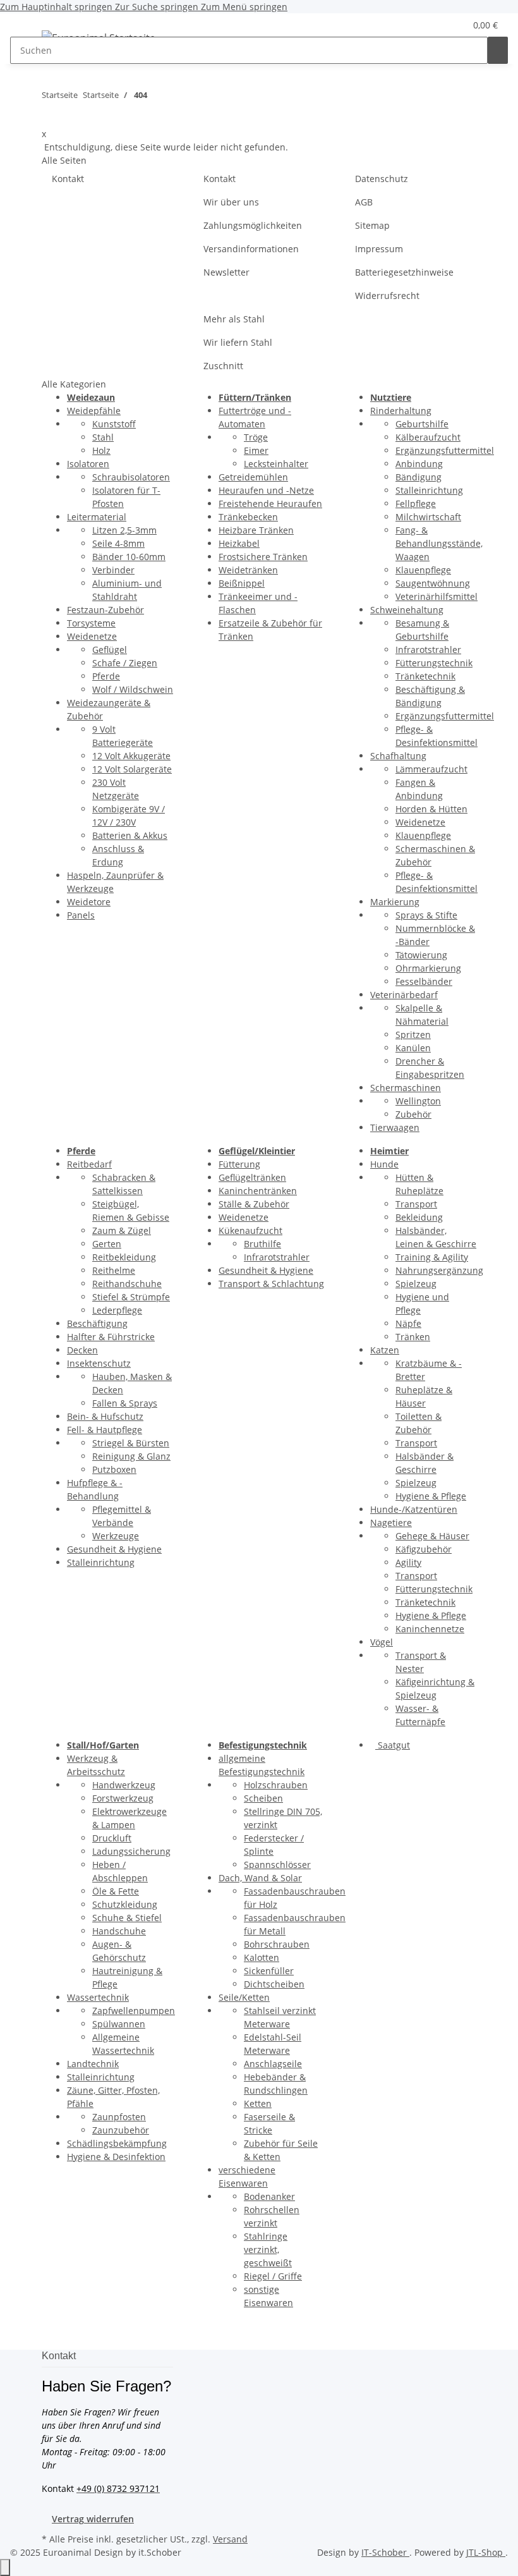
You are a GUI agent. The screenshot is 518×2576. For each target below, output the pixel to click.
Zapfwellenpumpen (134, 2011)
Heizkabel (239, 543)
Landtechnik (93, 2064)
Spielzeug (416, 1284)
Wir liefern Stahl (238, 342)
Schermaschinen (406, 1088)
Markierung (395, 902)
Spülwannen (119, 2024)
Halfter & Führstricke (111, 1337)
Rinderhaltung (401, 411)
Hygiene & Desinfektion (116, 2157)
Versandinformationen (251, 249)
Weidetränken (248, 570)
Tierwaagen (395, 1127)
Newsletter (226, 272)
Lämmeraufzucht (431, 769)
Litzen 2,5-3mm (124, 530)
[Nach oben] (5, 2567)
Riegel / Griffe (273, 2276)
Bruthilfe (262, 1244)
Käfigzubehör (424, 1549)
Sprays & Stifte (426, 915)
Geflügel (110, 650)
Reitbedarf (89, 1164)
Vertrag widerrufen (93, 2519)
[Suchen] (498, 50)
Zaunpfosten (119, 2117)
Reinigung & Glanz (131, 1456)
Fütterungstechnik (434, 663)
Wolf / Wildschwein (133, 689)
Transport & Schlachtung (271, 1284)
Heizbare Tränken (256, 530)
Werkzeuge (116, 1536)
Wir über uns (231, 202)
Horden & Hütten (431, 809)
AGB (364, 202)
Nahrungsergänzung (439, 1270)
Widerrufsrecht (387, 296)
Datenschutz (382, 179)
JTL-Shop (486, 2552)
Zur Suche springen (158, 7)
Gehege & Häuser (432, 1536)
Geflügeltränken (252, 1177)
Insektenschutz (99, 1363)
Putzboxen (114, 1469)
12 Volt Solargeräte (132, 769)
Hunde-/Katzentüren (414, 1509)
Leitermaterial (97, 517)
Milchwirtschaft (428, 517)
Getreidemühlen (253, 477)
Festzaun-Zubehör (105, 610)
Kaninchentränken (258, 1191)
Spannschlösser (277, 1865)
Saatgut (393, 1745)
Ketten (258, 2103)
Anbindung (419, 464)
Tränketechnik (425, 676)
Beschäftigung (97, 1323)
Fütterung (239, 1164)
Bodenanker (269, 2196)
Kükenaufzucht (250, 1230)
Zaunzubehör (121, 2130)
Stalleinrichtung (429, 490)
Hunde (384, 1164)
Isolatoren (88, 464)
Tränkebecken (248, 517)
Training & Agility (432, 1257)
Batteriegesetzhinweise (404, 272)
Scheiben (263, 1798)
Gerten (107, 1244)
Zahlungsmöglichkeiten (253, 225)
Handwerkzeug (124, 1785)
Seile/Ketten (244, 1997)
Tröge (256, 437)
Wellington (418, 1101)
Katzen (385, 1350)
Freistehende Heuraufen (270, 504)
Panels (81, 915)
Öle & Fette (116, 1891)
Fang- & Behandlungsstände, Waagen (439, 543)
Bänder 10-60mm (129, 557)
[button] (430, 25)
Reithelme (114, 1270)
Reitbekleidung (124, 1257)
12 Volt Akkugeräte (131, 756)
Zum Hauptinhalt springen (57, 7)
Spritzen (413, 1035)
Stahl (103, 437)
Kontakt (68, 179)
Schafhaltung (398, 756)
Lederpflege (117, 1310)
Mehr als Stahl (234, 319)
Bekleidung (419, 1217)
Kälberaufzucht (428, 437)
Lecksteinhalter (276, 464)
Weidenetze (92, 636)
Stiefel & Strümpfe (131, 1297)
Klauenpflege (423, 570)
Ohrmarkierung (428, 968)
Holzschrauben (276, 1785)
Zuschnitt (223, 366)
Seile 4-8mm (118, 543)
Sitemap (372, 225)
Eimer (256, 450)
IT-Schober (385, 2552)
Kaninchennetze (430, 1629)
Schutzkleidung (125, 1904)
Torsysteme (91, 623)
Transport (416, 1204)
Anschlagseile (273, 2064)
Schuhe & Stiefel (127, 1918)
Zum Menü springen (244, 7)
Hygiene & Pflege (431, 1496)
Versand (230, 2539)
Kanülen (413, 1048)
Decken (82, 1350)
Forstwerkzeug (123, 1798)
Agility (408, 1562)
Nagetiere (391, 1523)
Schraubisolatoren (131, 477)
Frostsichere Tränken (263, 557)
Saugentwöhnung (433, 583)
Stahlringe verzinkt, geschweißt (268, 2249)
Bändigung (419, 477)
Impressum (379, 249)
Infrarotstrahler (428, 650)
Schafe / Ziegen (125, 663)
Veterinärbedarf (404, 995)
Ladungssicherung (131, 1851)
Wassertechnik (98, 1997)
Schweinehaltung (407, 610)
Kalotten (262, 1957)
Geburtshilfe (422, 424)
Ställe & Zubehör (254, 1204)
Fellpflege (416, 504)
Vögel (382, 1642)
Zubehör (413, 1114)
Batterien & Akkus (130, 835)
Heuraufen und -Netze (266, 490)
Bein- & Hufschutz (105, 1416)
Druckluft (112, 1838)
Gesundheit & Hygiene (114, 1549)
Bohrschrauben (277, 1944)
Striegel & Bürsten (131, 1443)
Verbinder (113, 570)
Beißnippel (242, 583)
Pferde (106, 676)
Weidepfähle (94, 411)
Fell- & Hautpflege (105, 1430)
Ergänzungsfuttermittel (445, 450)
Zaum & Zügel (122, 1230)
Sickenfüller (269, 1971)
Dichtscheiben (274, 1984)
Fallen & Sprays (125, 1403)
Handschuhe (119, 1931)
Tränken (413, 1337)
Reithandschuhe (127, 1284)
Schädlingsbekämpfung (117, 2143)
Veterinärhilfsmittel (437, 596)
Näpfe (408, 1323)
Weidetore (89, 902)
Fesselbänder (424, 981)
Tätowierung (421, 955)
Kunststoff (114, 424)
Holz (101, 450)
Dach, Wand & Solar (260, 1878)
